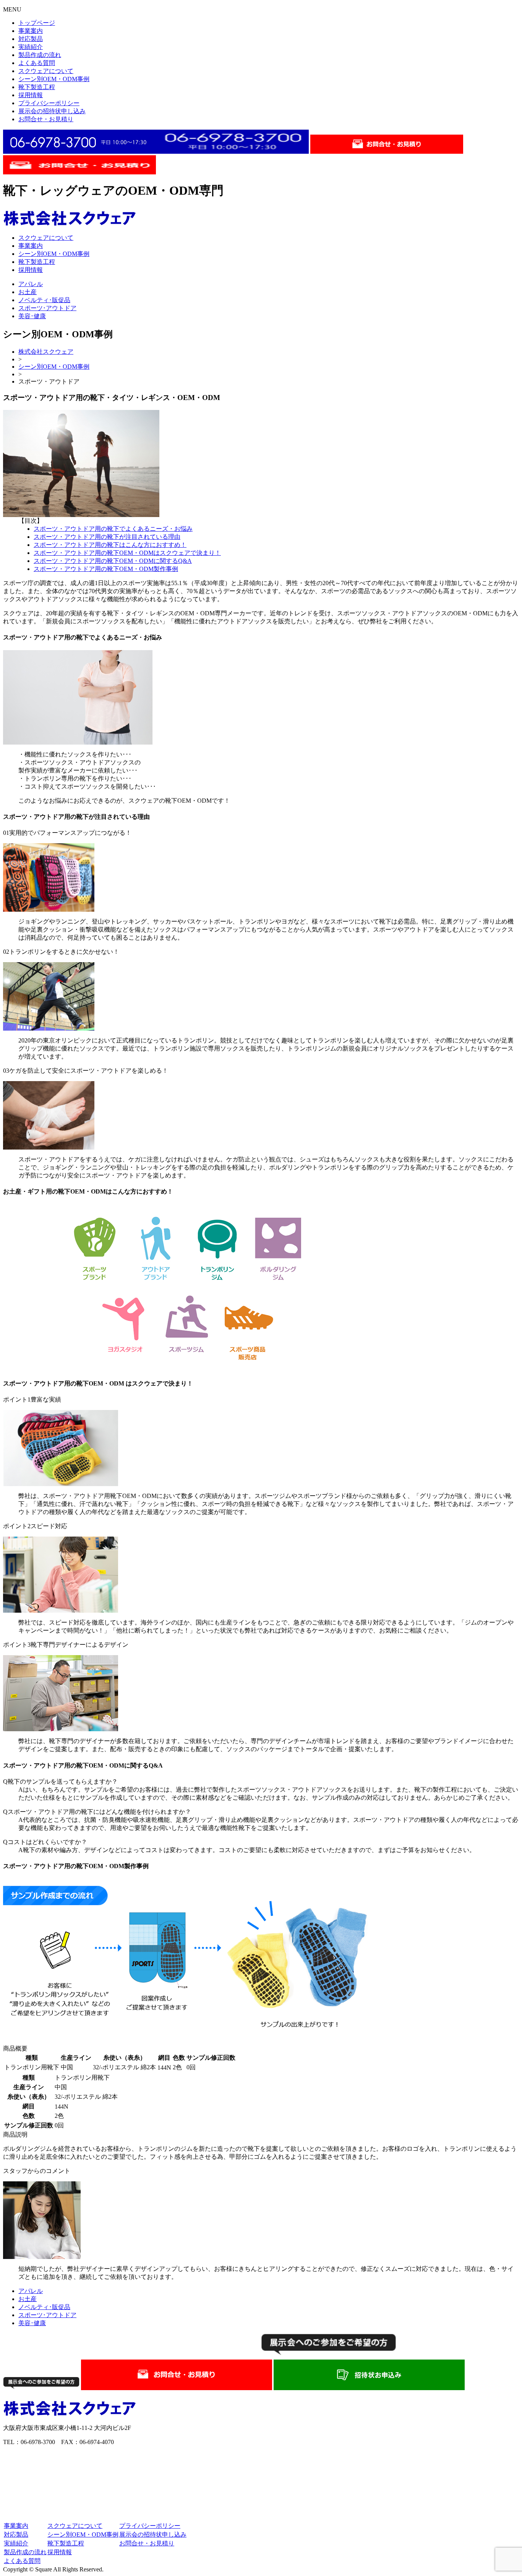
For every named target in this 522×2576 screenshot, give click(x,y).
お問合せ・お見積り (46, 119)
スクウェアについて (46, 71)
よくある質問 (37, 63)
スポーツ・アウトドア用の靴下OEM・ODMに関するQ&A (113, 561)
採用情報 (31, 95)
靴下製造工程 (37, 87)
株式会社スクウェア (46, 352)
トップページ (37, 23)
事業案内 (31, 31)
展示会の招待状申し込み (52, 111)
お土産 (28, 292)
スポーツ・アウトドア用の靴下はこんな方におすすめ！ (110, 545)
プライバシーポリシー (49, 103)
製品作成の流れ (40, 55)
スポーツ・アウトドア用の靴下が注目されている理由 (107, 537)
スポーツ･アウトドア (47, 308)
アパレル (31, 284)
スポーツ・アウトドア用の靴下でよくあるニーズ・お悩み (113, 529)
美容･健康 (32, 316)
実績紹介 (31, 47)
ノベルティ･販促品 (44, 300)
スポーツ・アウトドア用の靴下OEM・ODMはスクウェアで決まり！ (127, 553)
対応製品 (31, 39)
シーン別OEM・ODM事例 (54, 79)
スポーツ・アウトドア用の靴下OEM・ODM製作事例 (106, 569)
